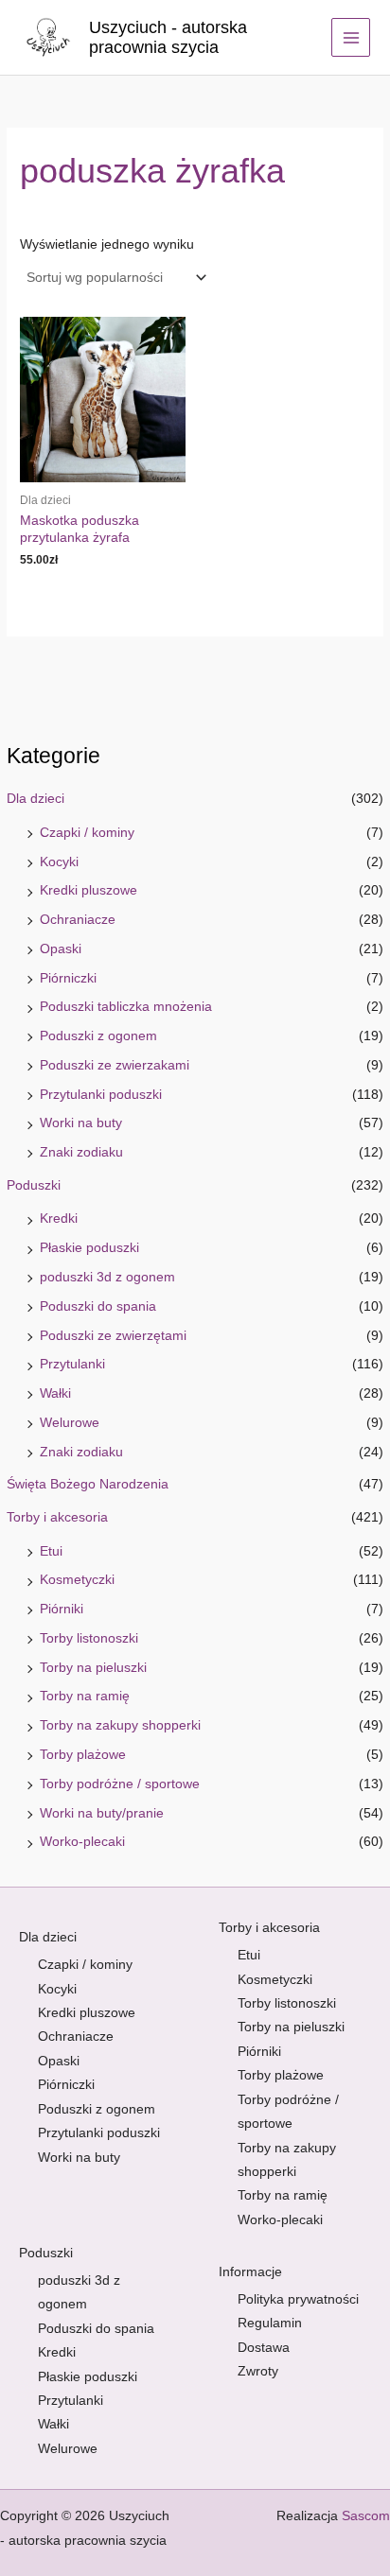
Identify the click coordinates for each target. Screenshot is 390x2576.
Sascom (366, 2516)
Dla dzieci (35, 799)
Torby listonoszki (89, 1638)
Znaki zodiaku (81, 1152)
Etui (51, 1551)
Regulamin (270, 2323)
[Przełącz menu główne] (351, 37)
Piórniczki (68, 978)
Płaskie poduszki (89, 1248)
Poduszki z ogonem (98, 1036)
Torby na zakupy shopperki (120, 1725)
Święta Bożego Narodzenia (88, 1484)
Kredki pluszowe (89, 890)
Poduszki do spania (98, 1306)
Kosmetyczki (77, 1580)
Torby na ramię (85, 1696)
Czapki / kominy (87, 833)
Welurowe (70, 1423)
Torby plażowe (83, 1755)
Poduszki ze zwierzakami (115, 1065)
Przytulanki (72, 1364)
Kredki (59, 1218)
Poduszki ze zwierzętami (113, 1336)
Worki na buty (81, 1123)
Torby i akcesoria (57, 1517)
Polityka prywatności (298, 2299)
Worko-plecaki (82, 1842)
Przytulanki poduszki (101, 1095)
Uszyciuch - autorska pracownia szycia (168, 37)
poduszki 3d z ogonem (107, 1277)
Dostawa (264, 2348)
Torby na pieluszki (93, 1668)
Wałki (55, 1393)
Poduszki (34, 1185)
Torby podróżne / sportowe (120, 1784)
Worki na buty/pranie (102, 1813)
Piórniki (62, 1609)
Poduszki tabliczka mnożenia (126, 1007)
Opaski (61, 949)
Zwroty (258, 2371)
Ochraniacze (78, 920)
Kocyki (59, 862)
